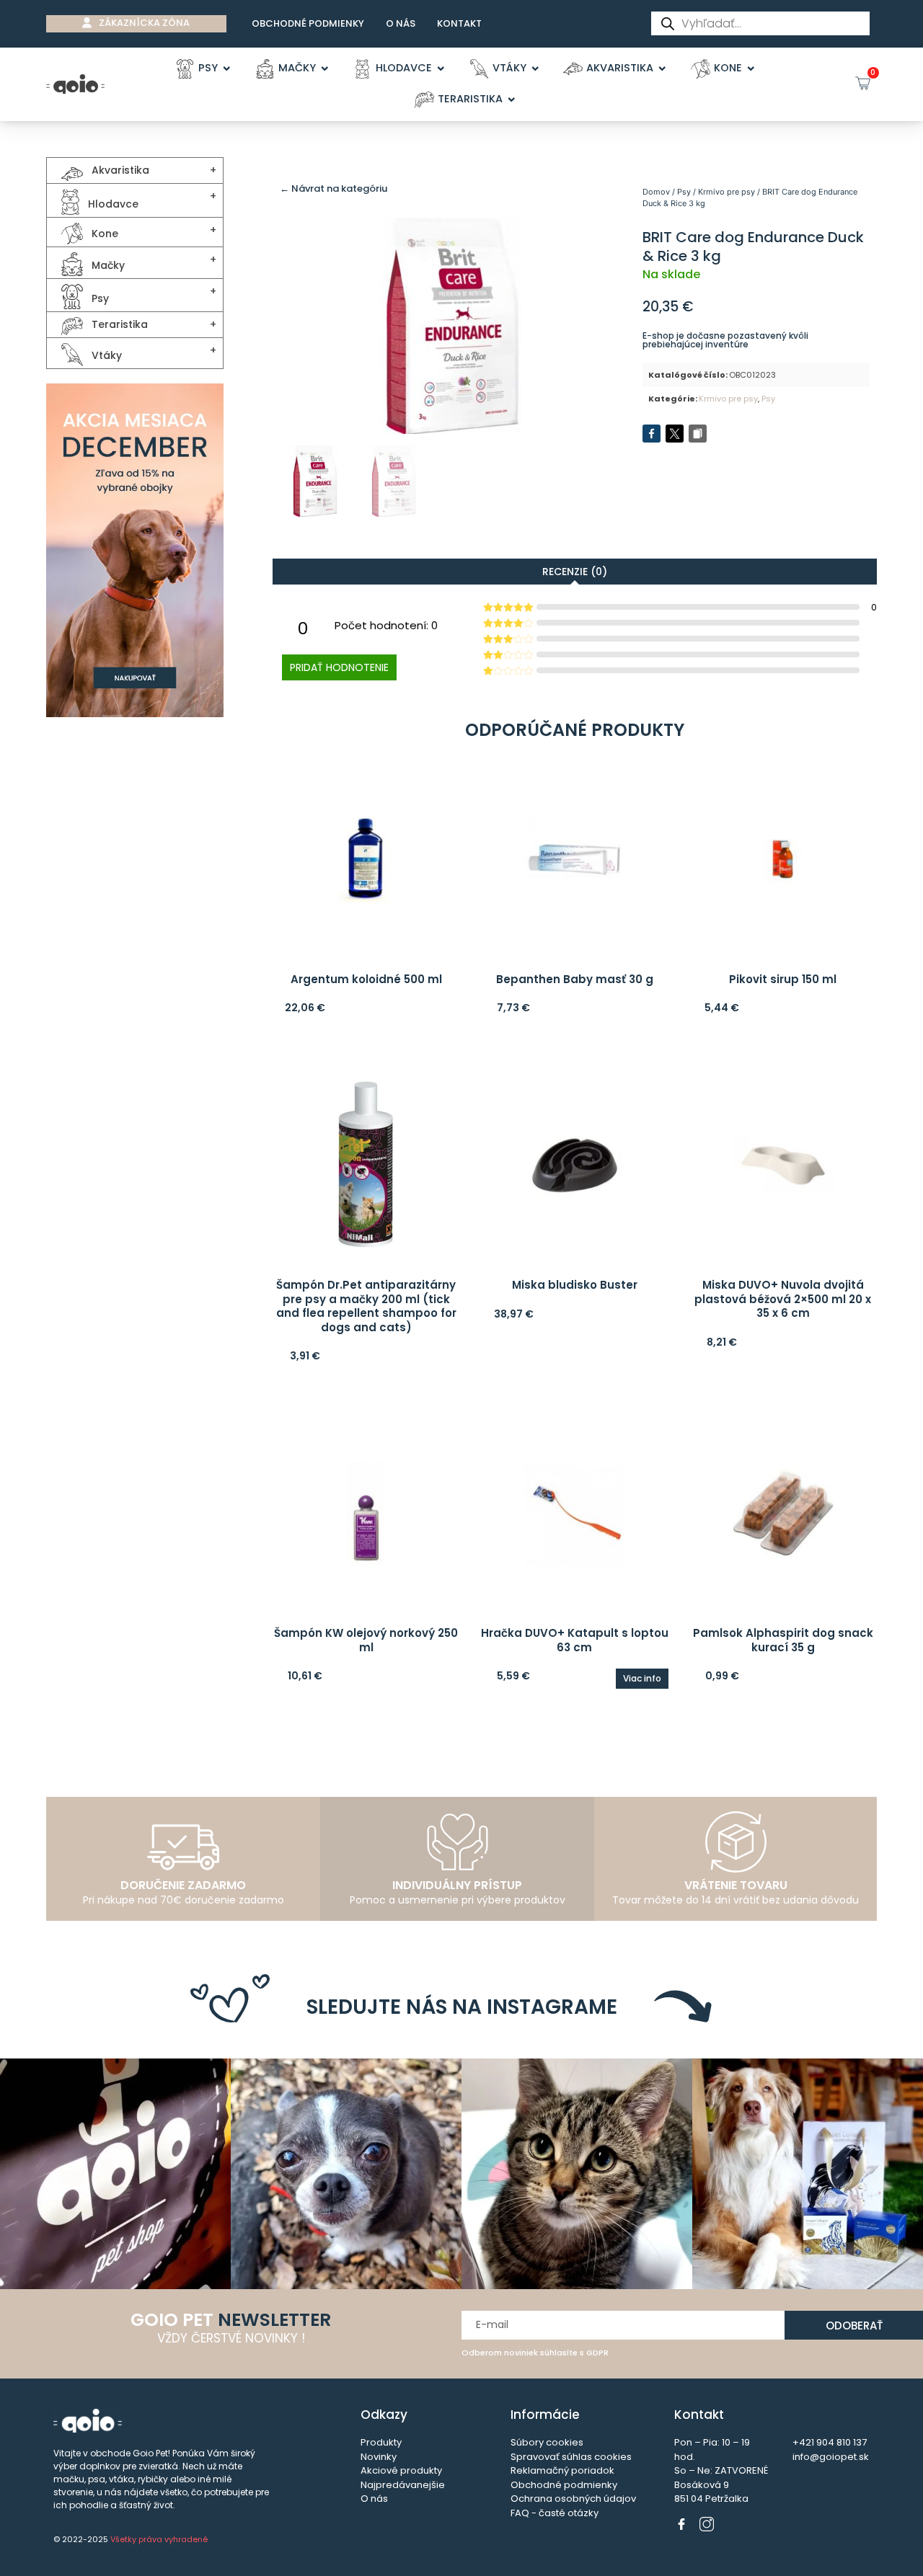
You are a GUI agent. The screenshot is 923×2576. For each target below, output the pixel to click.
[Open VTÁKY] (535, 68)
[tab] (575, 572)
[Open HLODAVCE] (441, 68)
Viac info (642, 1678)
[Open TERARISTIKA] (512, 99)
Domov (656, 192)
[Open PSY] (227, 68)
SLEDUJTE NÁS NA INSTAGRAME (462, 2007)
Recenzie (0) (575, 572)
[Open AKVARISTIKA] (662, 68)
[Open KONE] (751, 68)
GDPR (597, 2353)
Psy (684, 192)
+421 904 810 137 (830, 2442)
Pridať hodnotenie (339, 667)
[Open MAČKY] (325, 68)
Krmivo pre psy (727, 192)
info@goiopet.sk (831, 2457)
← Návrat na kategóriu (334, 188)
